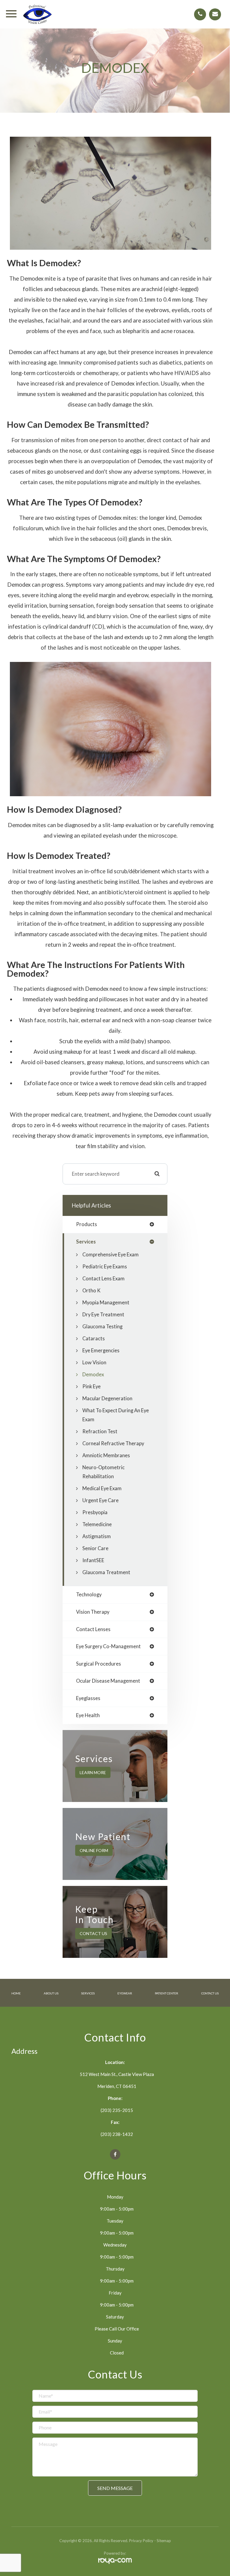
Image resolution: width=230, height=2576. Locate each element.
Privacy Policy (141, 2541)
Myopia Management (106, 1303)
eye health (88, 1715)
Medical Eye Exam (102, 1488)
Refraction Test (100, 1431)
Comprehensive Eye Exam (111, 1255)
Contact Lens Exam (103, 1279)
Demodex (93, 1374)
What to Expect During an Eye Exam (116, 1415)
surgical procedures (99, 1664)
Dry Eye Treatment (103, 1315)
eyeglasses (88, 1698)
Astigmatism (97, 1536)
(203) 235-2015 (117, 2110)
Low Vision (94, 1362)
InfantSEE (93, 1560)
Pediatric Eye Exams (105, 1267)
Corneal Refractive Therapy (113, 1443)
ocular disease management (108, 1681)
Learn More (93, 1772)
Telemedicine (97, 1524)
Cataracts (94, 1339)
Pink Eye (91, 1386)
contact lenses (93, 1629)
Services (88, 1993)
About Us (51, 1993)
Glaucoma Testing (102, 1327)
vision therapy (93, 1612)
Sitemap (164, 2541)
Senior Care (95, 1548)
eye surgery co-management (108, 1647)
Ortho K (91, 1291)
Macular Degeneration (107, 1398)
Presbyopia (95, 1512)
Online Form (94, 1850)
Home (16, 1993)
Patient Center (167, 1993)
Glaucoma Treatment (106, 1572)
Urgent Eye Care (100, 1500)
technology (89, 1595)
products (87, 1224)
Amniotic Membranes (106, 1455)
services (86, 1242)
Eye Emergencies (101, 1351)
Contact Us (93, 1933)
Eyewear (125, 1993)
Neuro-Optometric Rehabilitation (103, 1472)
